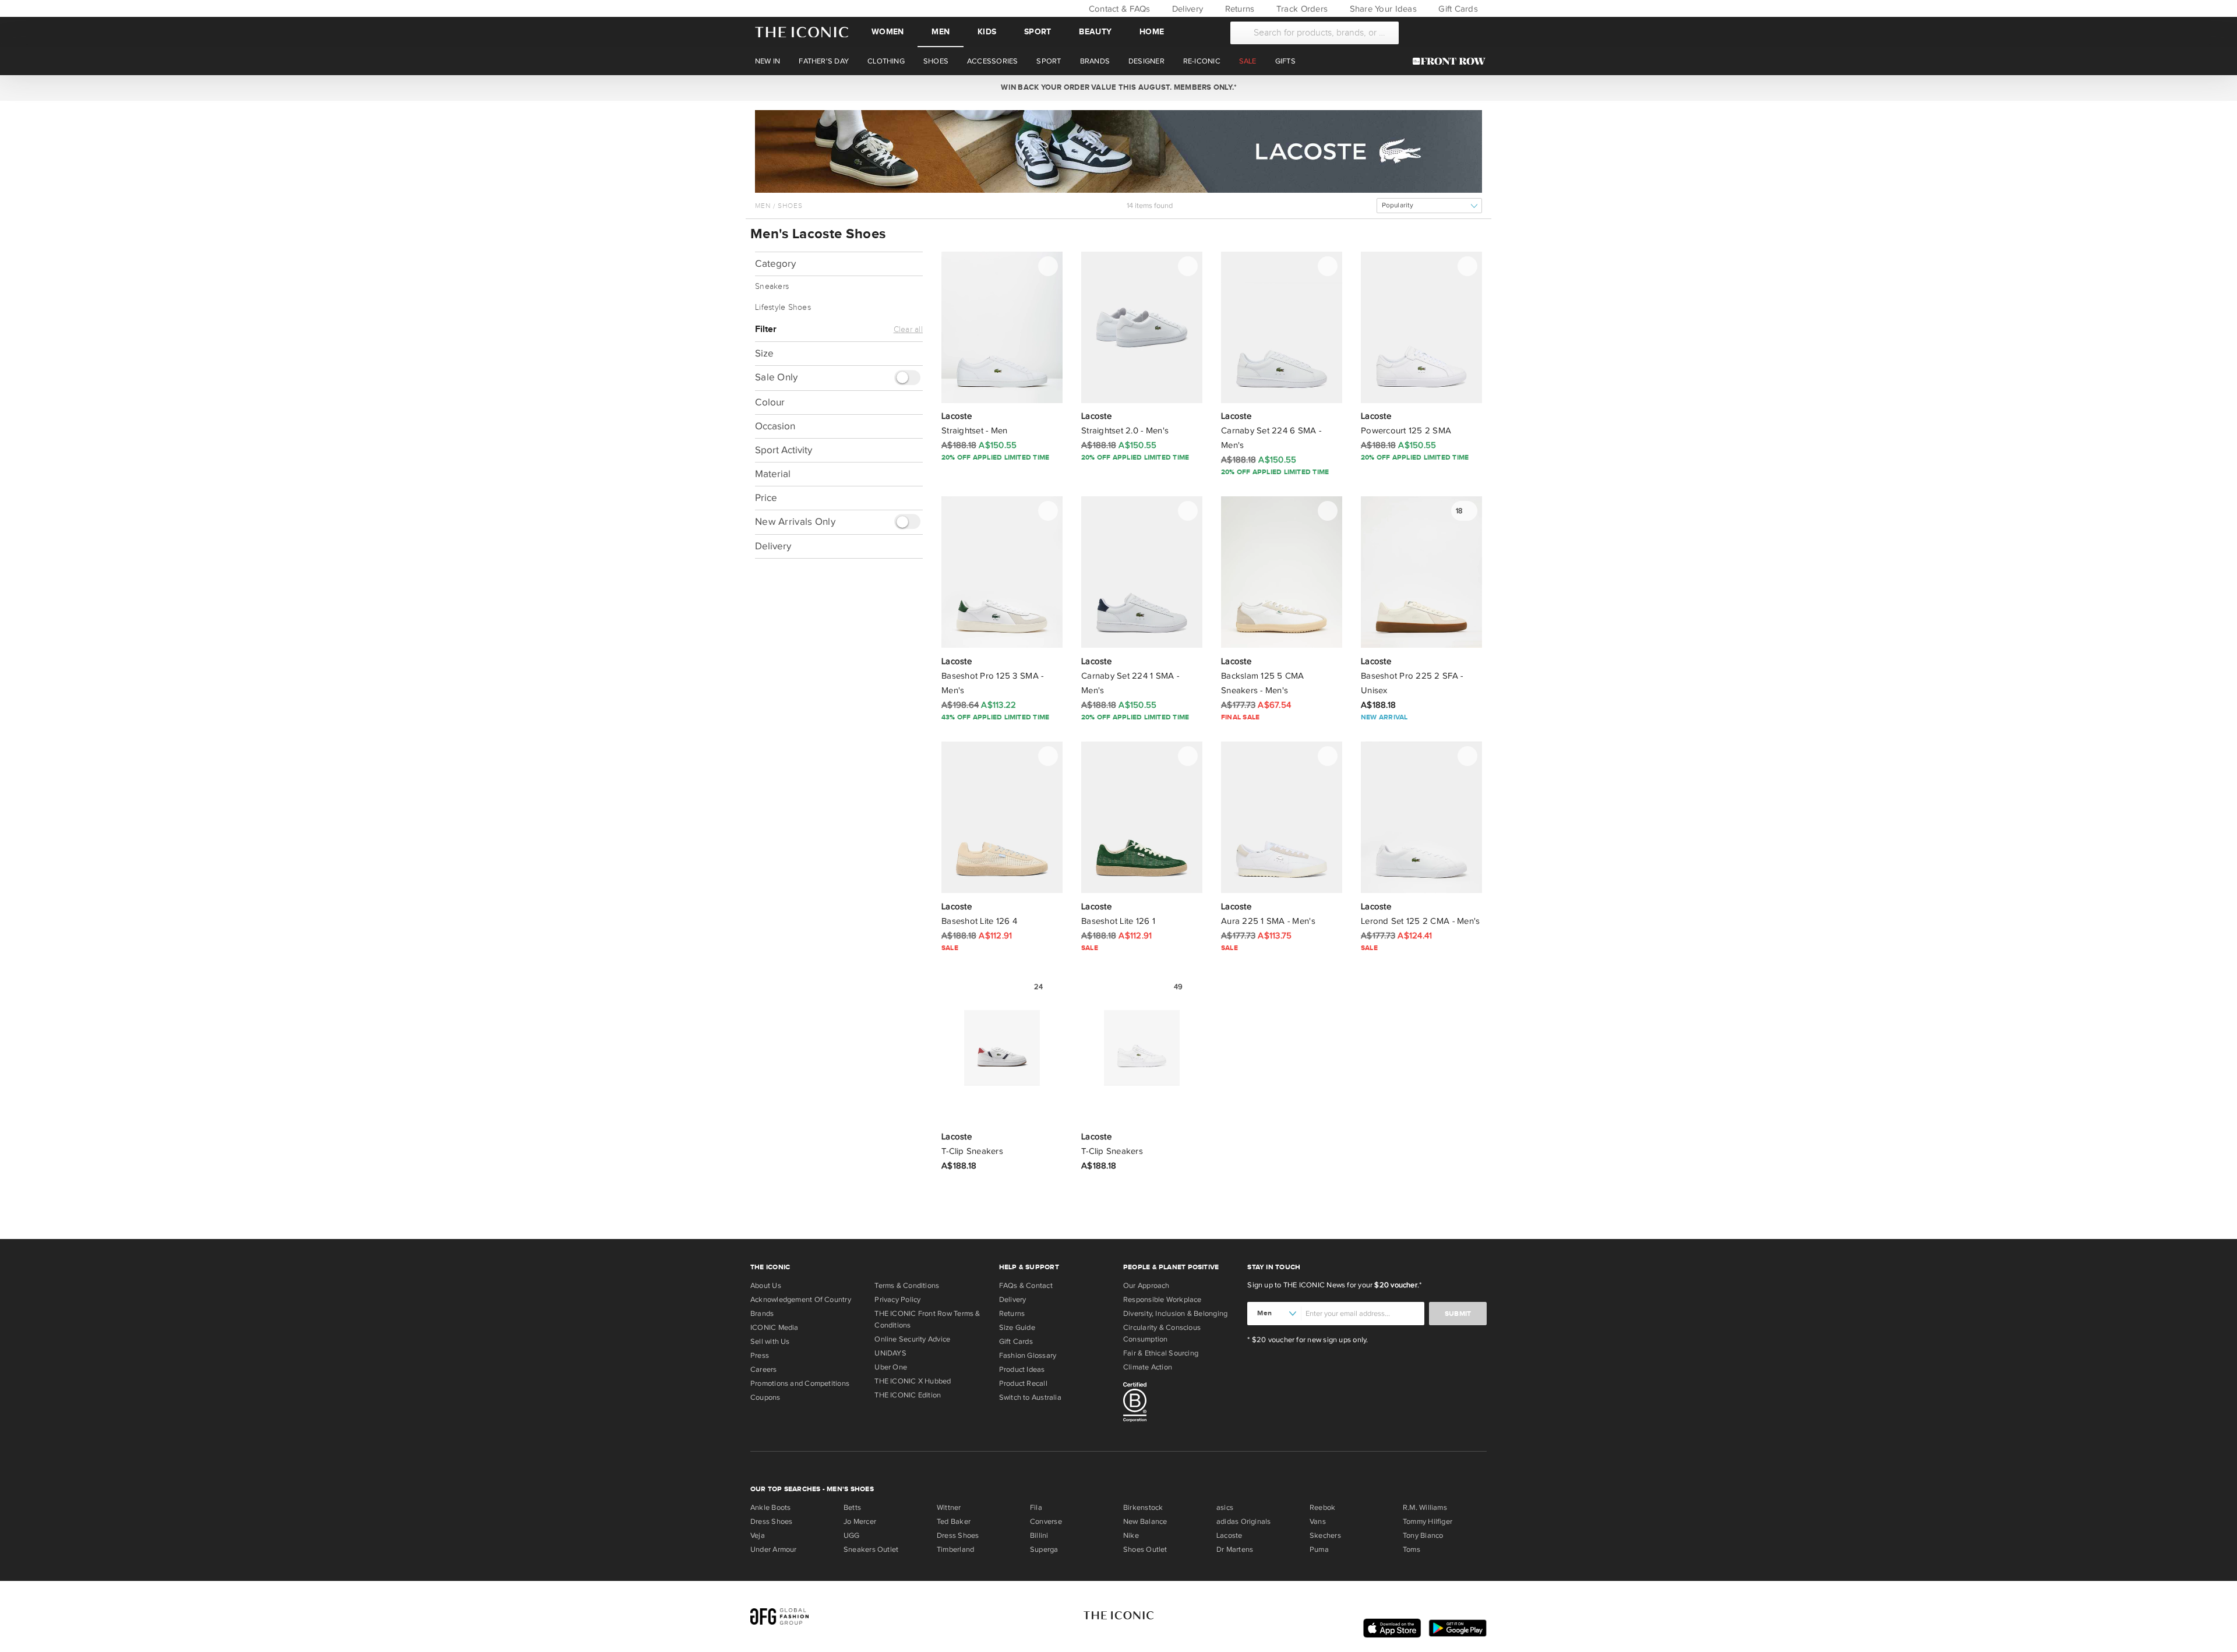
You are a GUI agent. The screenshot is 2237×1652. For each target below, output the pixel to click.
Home (1152, 32)
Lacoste (1229, 1535)
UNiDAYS (890, 1353)
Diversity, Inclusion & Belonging (1175, 1314)
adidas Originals (1244, 1522)
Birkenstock (1143, 1508)
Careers (764, 1369)
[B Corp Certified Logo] (1181, 1404)
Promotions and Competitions (800, 1383)
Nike (1131, 1535)
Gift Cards (1457, 9)
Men (941, 32)
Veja (758, 1535)
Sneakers (772, 287)
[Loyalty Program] (1452, 61)
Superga (1044, 1549)
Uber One (891, 1367)
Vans (1318, 1522)
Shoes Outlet (1145, 1549)
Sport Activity (784, 449)
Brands (762, 1314)
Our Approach (1146, 1286)
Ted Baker (954, 1522)
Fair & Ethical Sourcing (1161, 1353)
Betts (852, 1508)
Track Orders (1301, 9)
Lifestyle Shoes (783, 308)
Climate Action (1148, 1367)
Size (764, 353)
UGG (852, 1535)
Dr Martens (1235, 1549)
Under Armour (774, 1549)
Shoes (790, 206)
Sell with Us (770, 1342)
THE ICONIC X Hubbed (913, 1381)
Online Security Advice (912, 1339)
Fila (1036, 1508)
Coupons (765, 1397)
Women (888, 32)
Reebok (1322, 1508)
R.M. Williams (1425, 1508)
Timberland (955, 1549)
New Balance (1145, 1522)
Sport (1038, 32)
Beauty (1095, 32)
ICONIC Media (775, 1328)
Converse (1046, 1522)
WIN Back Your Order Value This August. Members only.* (1118, 87)
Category (775, 264)
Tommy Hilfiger (1428, 1522)
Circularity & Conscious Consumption (1162, 1333)
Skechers (1325, 1535)
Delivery (1186, 9)
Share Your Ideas (1382, 9)
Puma (1319, 1549)
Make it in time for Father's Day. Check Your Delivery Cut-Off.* (1118, 87)
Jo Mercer (860, 1522)
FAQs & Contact (1026, 1286)
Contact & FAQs (1118, 9)
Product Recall (1023, 1383)
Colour (770, 402)
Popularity (1398, 205)
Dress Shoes (771, 1522)
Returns (1238, 9)
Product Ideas (1022, 1369)
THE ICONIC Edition (908, 1395)
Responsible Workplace (1162, 1300)
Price (766, 497)
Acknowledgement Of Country (801, 1300)
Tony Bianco (1423, 1535)
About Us (766, 1286)
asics (1225, 1508)
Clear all (908, 330)
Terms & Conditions (907, 1286)
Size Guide (1017, 1328)
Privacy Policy (897, 1300)
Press (760, 1356)
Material (773, 473)
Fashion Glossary (1028, 1356)
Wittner (949, 1508)
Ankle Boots (770, 1508)
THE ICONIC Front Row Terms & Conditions (927, 1319)
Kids (987, 32)
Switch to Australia (1030, 1397)
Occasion (775, 426)
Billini (1039, 1535)
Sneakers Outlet (871, 1549)
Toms (1412, 1549)
